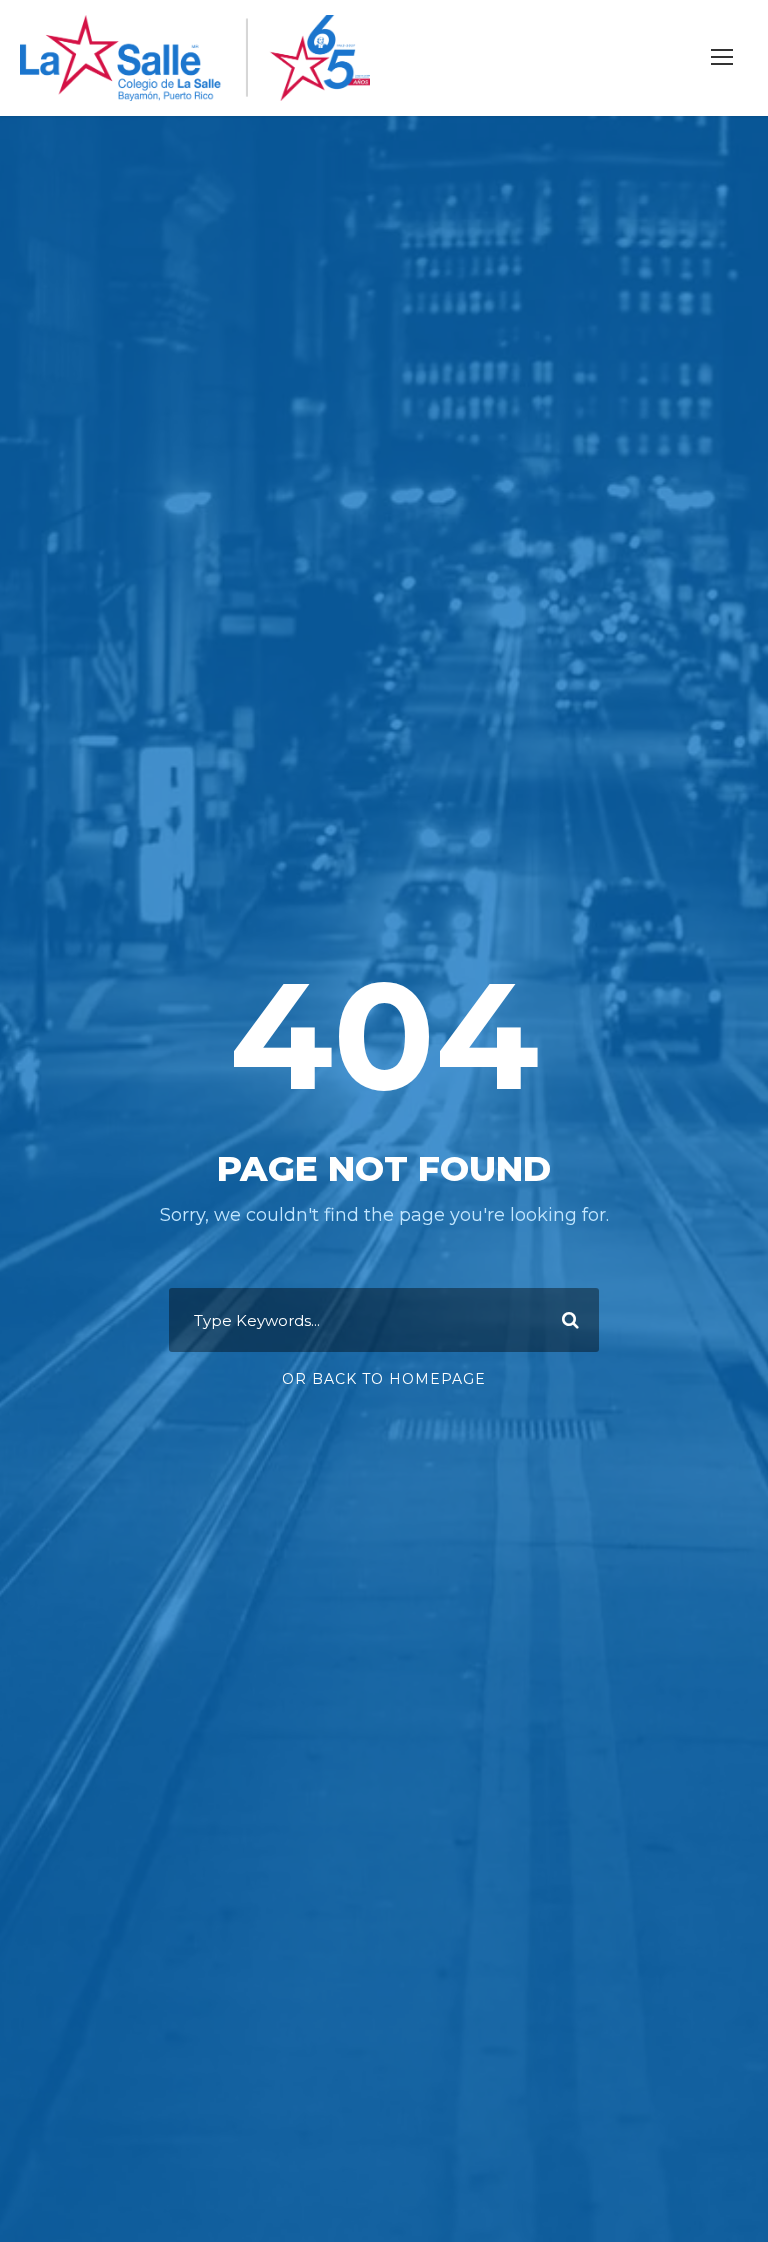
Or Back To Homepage (384, 1379)
